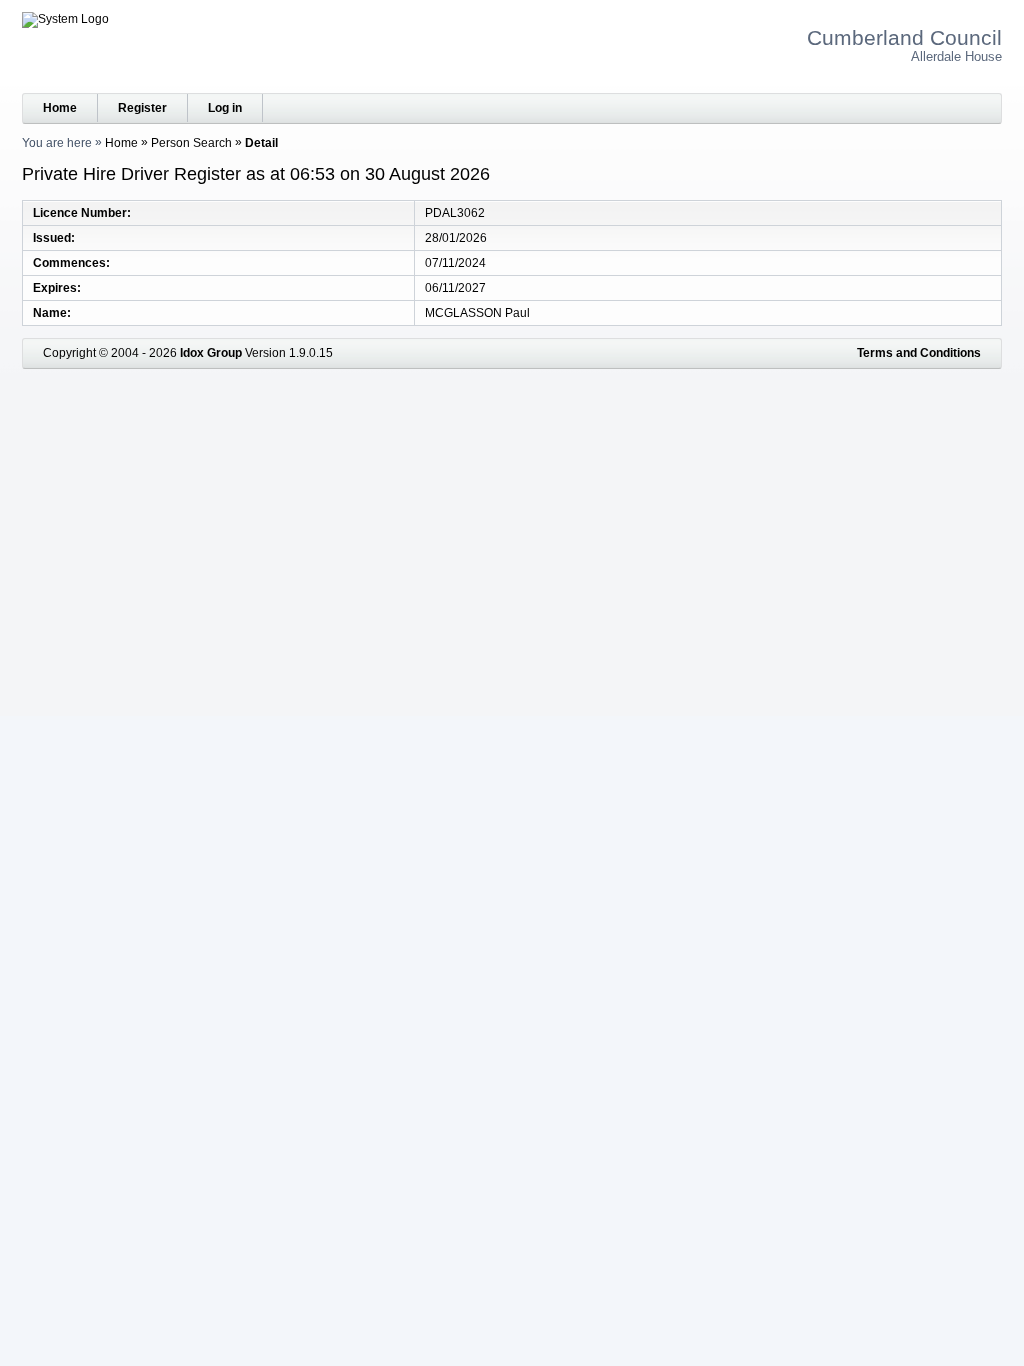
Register (142, 108)
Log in (225, 108)
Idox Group (211, 353)
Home (60, 108)
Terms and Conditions (919, 353)
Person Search (191, 143)
